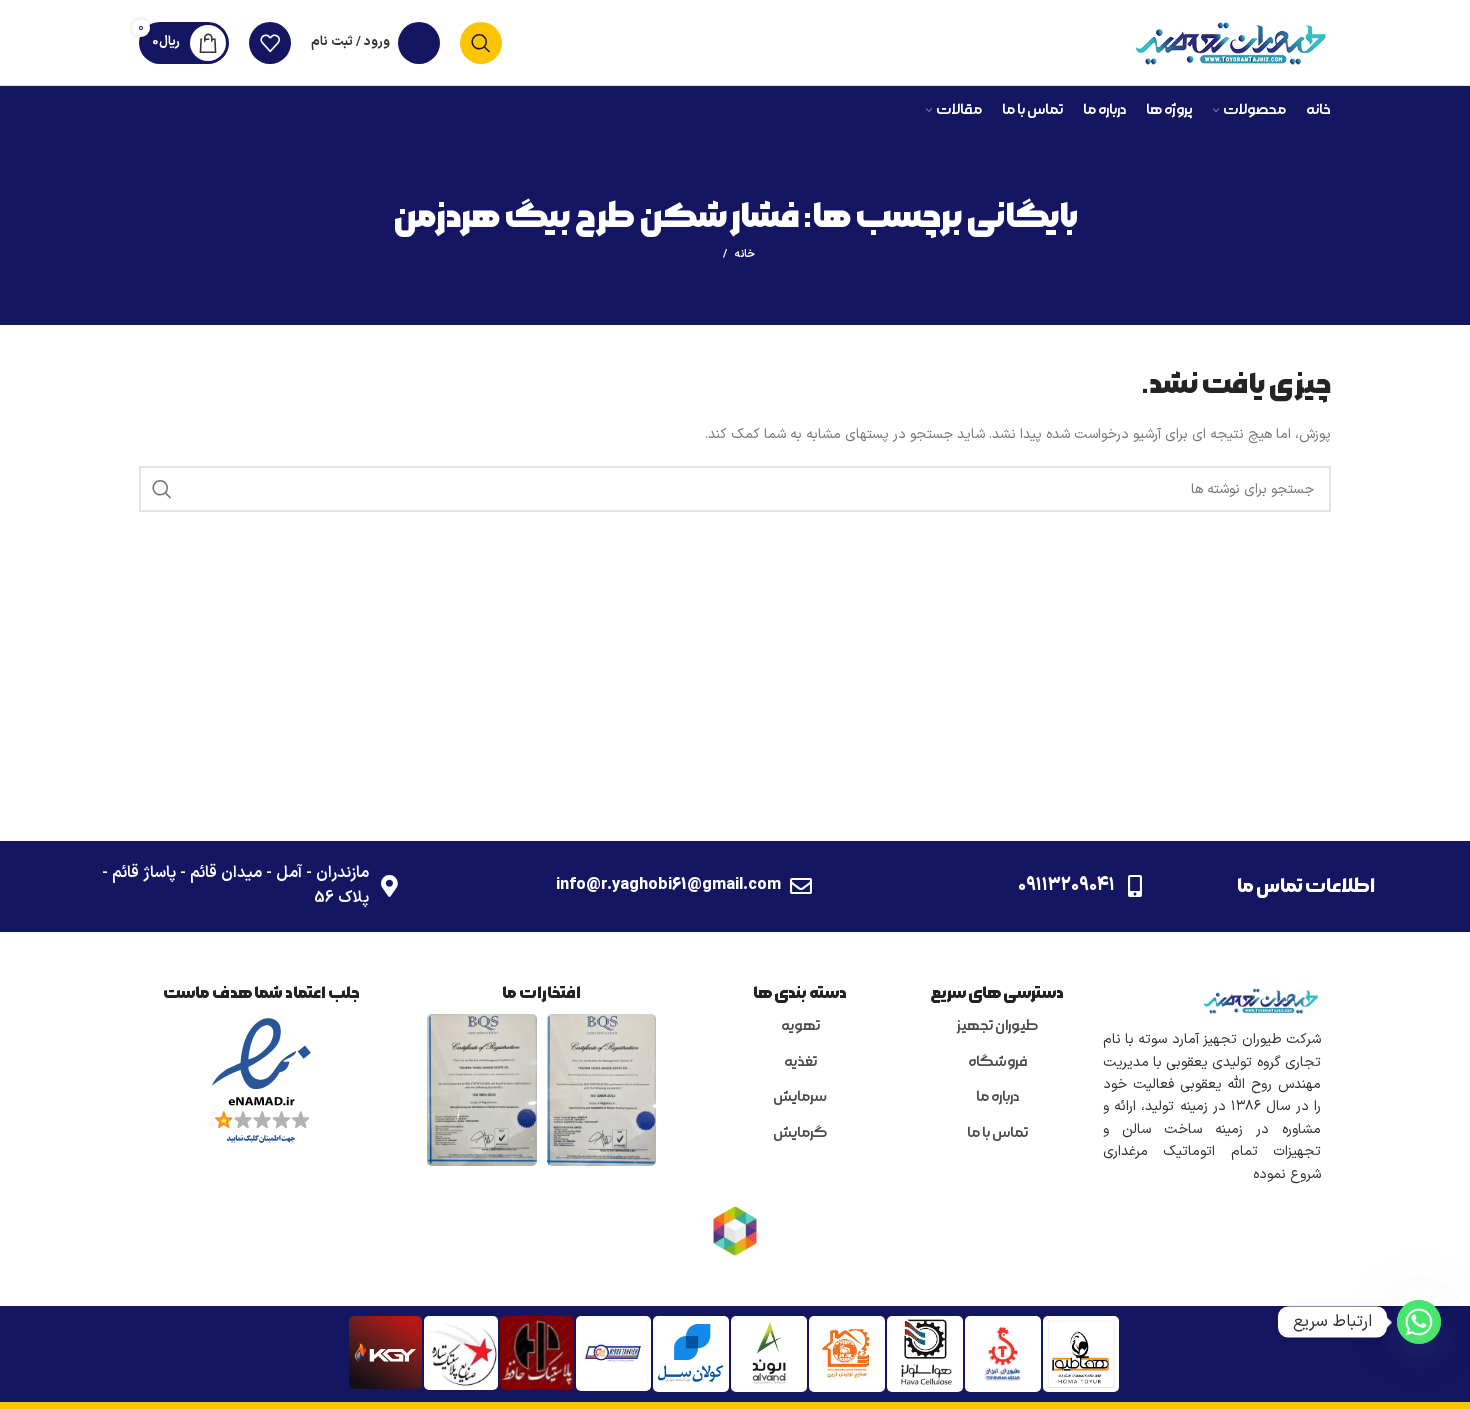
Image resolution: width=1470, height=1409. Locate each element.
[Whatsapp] (1419, 1322)
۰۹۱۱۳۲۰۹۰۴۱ (1066, 885)
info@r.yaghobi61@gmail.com (668, 885)
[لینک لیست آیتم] (997, 1027)
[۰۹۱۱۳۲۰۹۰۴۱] (1135, 886)
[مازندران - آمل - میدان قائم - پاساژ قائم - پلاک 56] (389, 886)
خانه (745, 255)
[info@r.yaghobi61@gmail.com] (801, 886)
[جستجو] (481, 43)
